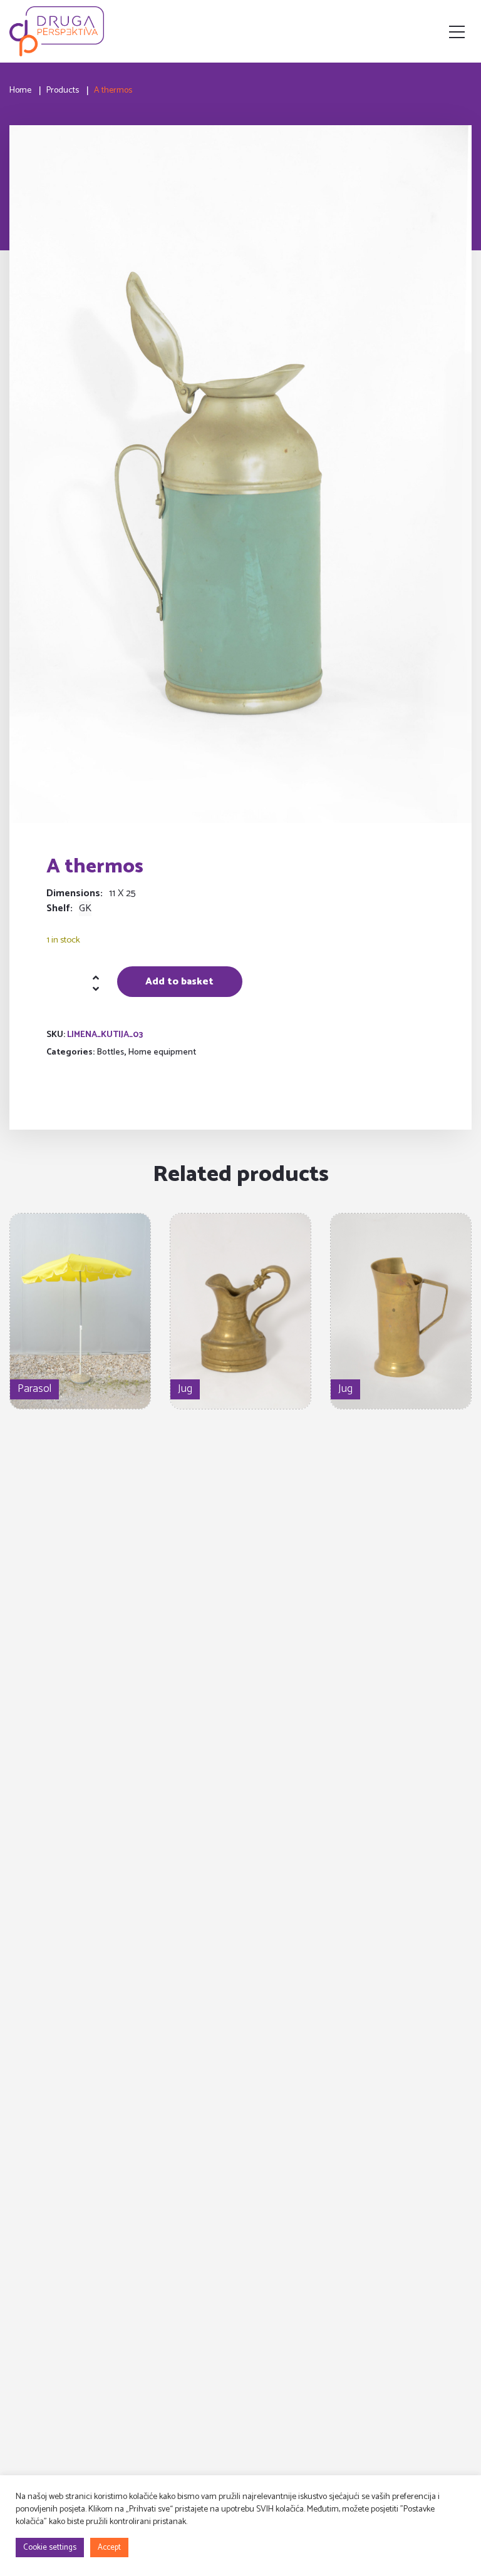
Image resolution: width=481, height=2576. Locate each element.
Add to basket (179, 982)
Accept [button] (109, 2548)
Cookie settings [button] (50, 2548)
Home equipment (162, 1052)
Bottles (110, 1052)
